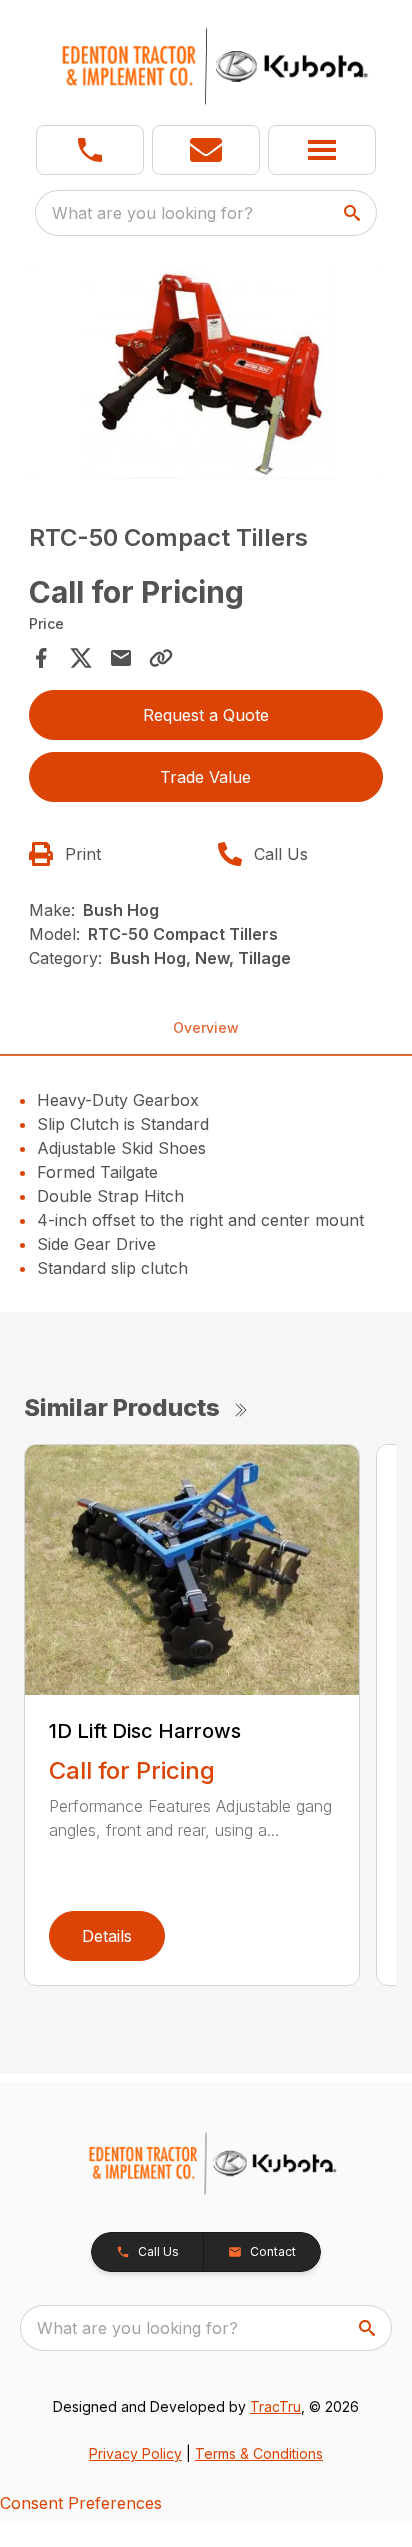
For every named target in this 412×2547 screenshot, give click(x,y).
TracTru (275, 2406)
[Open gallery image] (206, 373)
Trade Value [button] (205, 777)
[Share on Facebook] (41, 658)
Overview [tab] (206, 1027)
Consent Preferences (81, 2503)
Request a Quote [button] (206, 715)
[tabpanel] (206, 376)
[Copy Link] (161, 658)
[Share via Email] (121, 658)
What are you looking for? (152, 213)
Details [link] (107, 1936)
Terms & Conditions (259, 2453)
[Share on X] (81, 658)
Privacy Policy (135, 2453)
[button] (90, 150)
